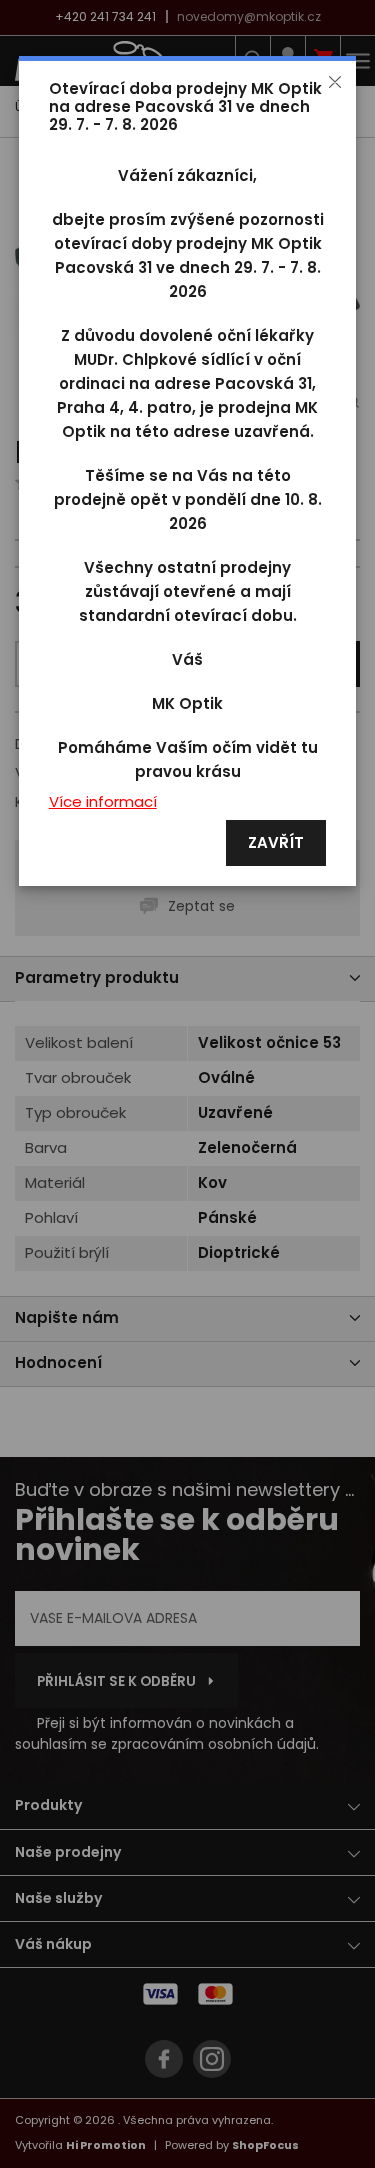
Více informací (103, 802)
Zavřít (276, 843)
